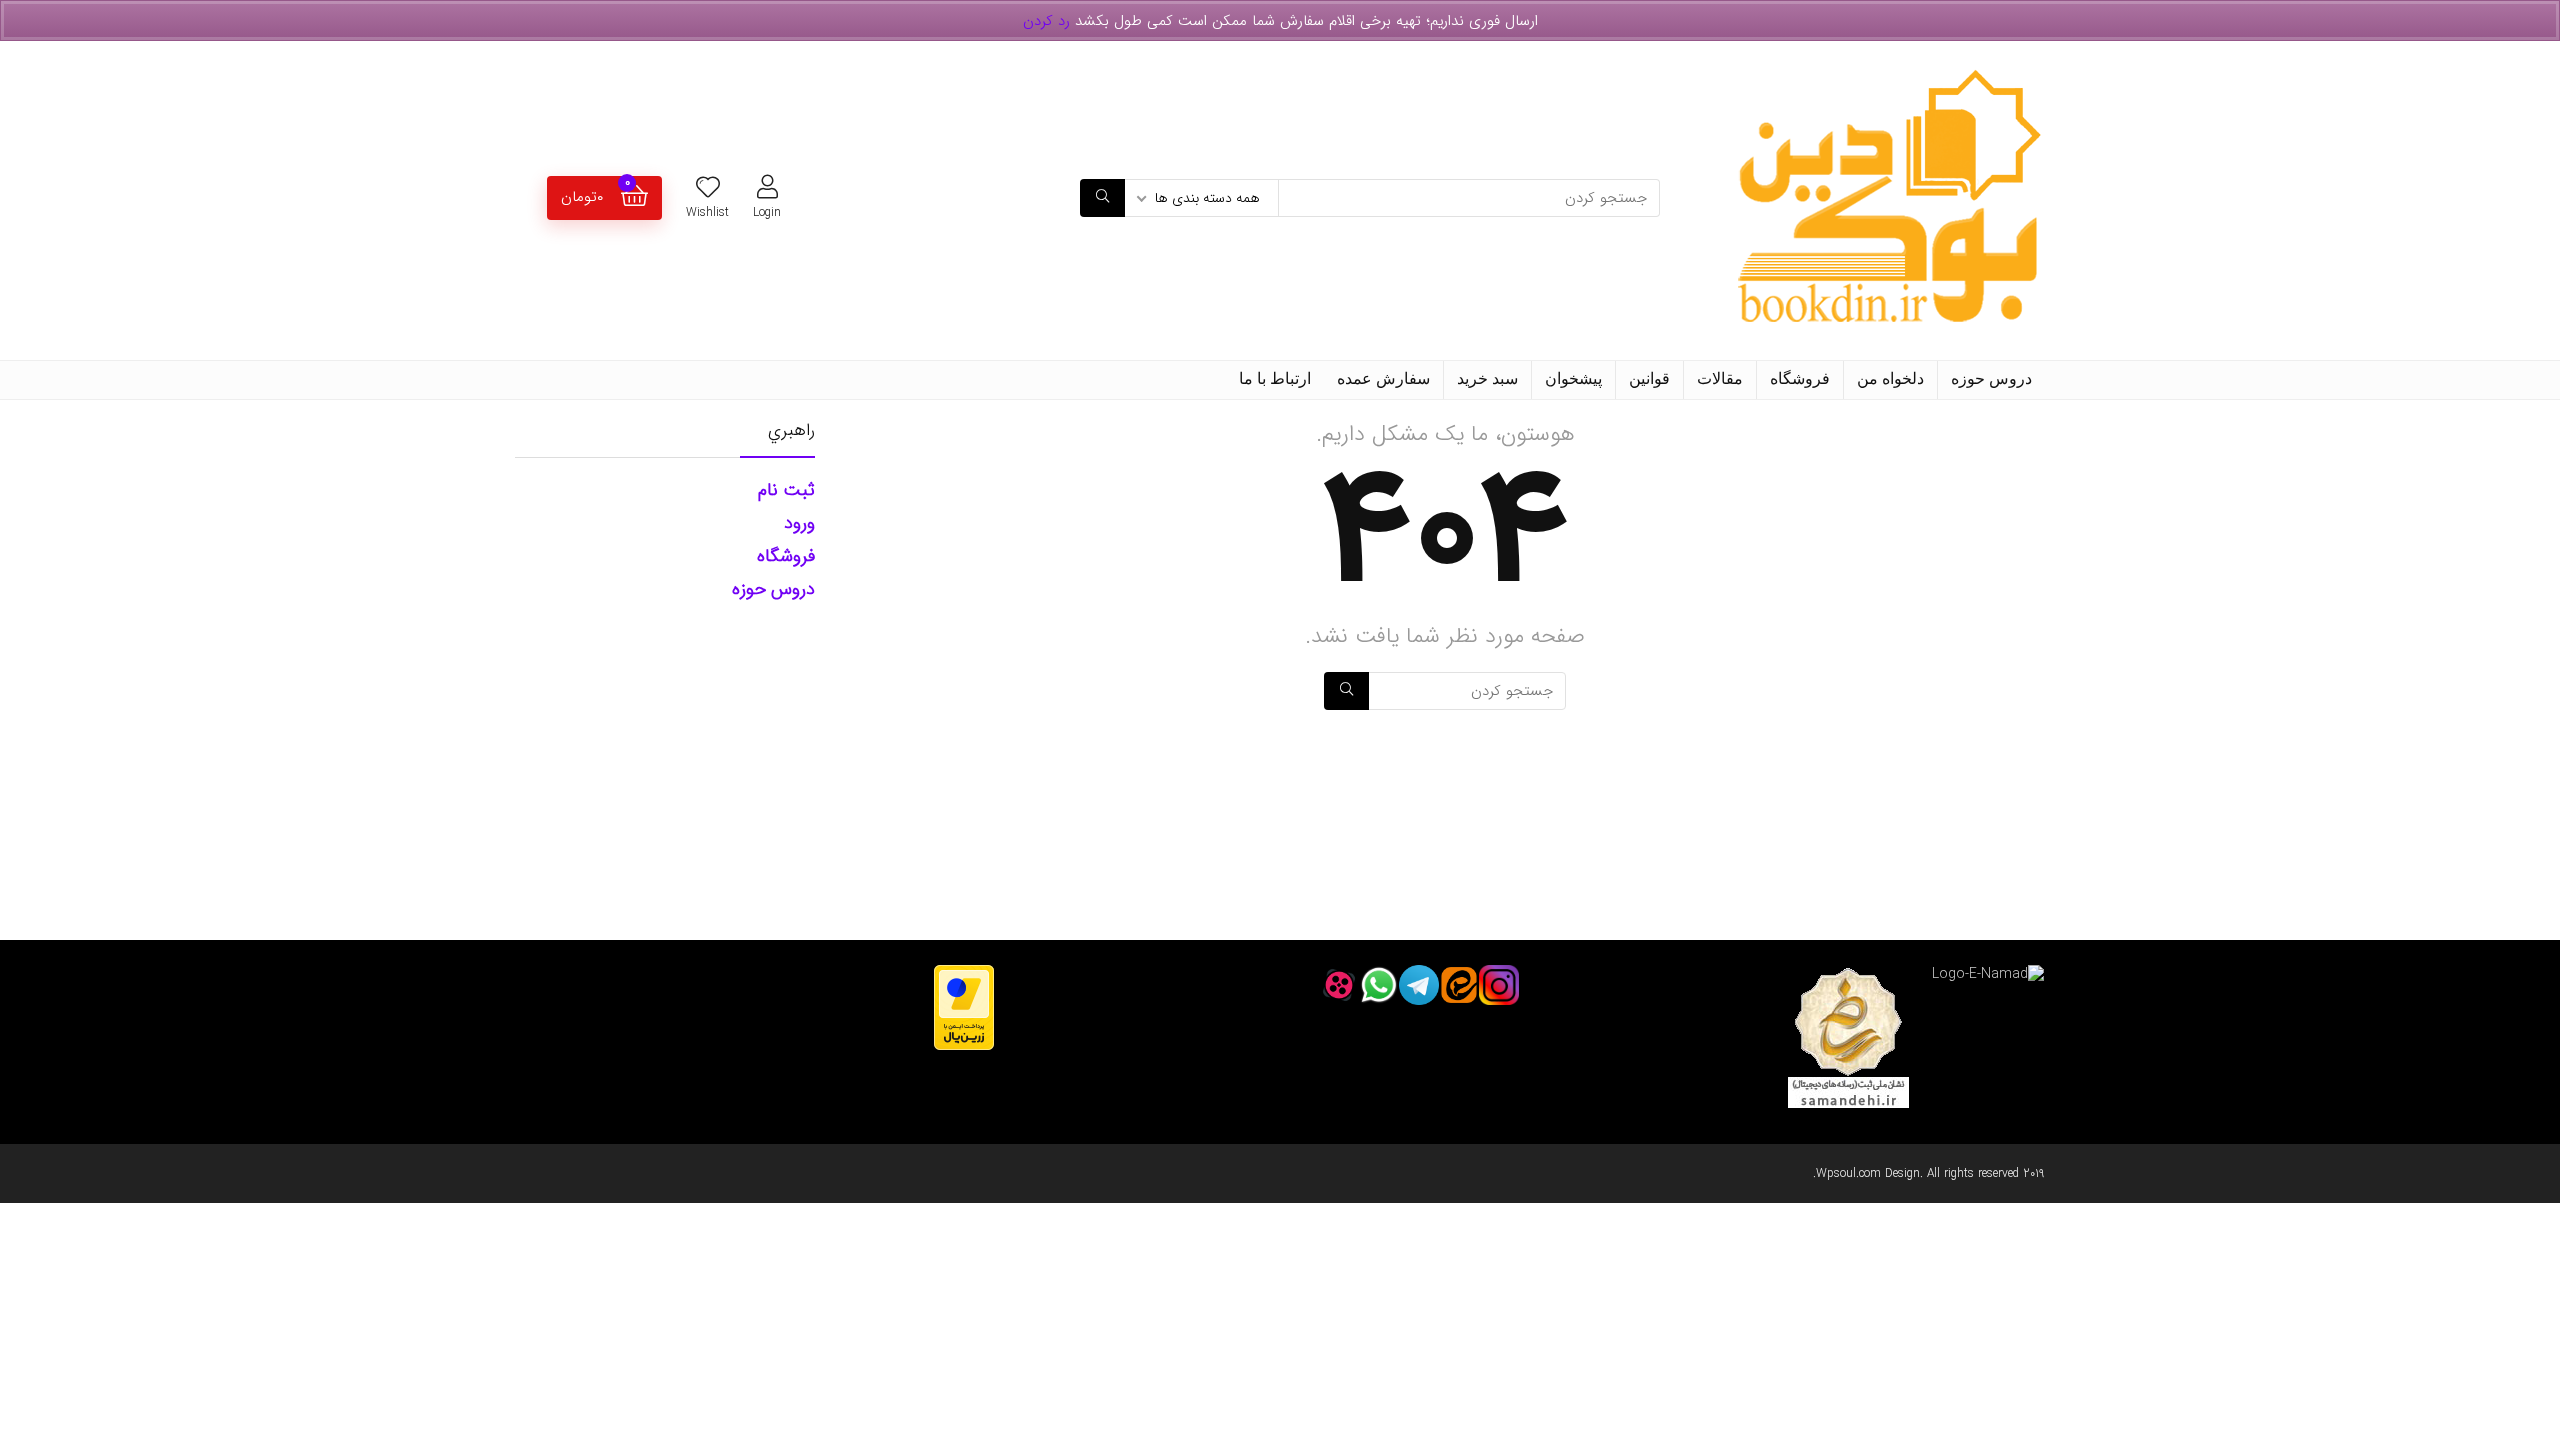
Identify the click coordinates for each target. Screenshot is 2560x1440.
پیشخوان (1573, 378)
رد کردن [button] (1046, 21)
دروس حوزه (1991, 378)
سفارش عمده (1383, 378)
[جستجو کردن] (1102, 198)
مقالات (1720, 378)
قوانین (1649, 378)
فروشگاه (1800, 378)
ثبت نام (786, 490)
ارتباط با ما (1275, 378)
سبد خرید (1487, 378)
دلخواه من (1890, 378)
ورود (799, 523)
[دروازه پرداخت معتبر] (964, 975)
